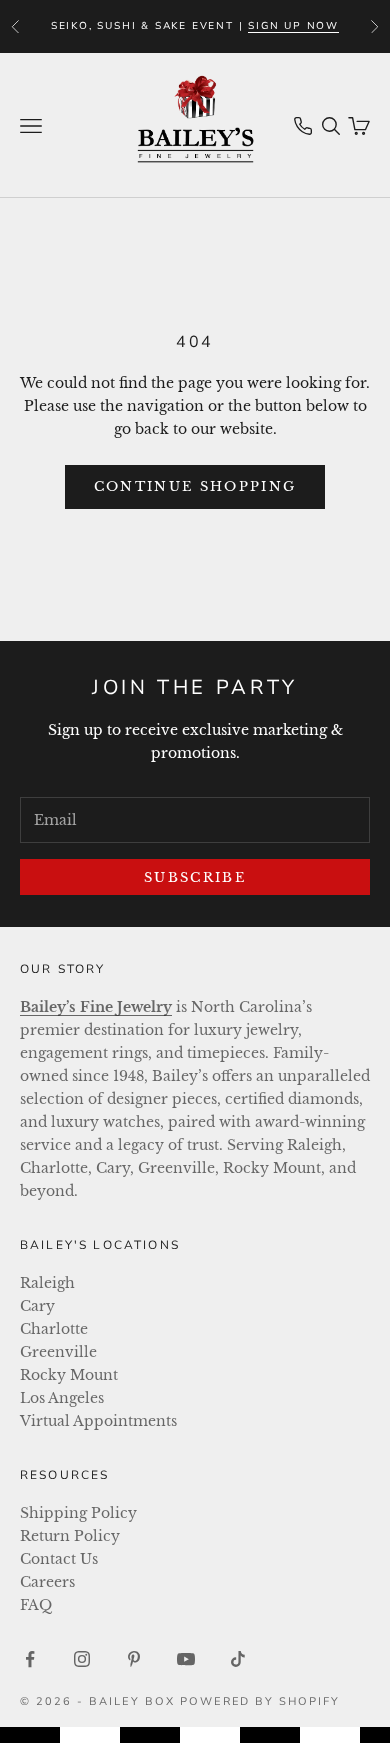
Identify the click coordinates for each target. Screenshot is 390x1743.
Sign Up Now (293, 26)
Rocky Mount (69, 1375)
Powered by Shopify (260, 1701)
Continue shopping (195, 486)
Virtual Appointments (98, 1421)
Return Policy (70, 1536)
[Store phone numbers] (303, 126)
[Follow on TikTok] (238, 1659)
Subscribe (195, 877)
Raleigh (47, 1283)
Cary (37, 1306)
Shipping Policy (78, 1513)
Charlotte (54, 1329)
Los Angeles (62, 1398)
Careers (47, 1582)
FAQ (36, 1605)
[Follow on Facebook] (30, 1659)
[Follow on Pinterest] (134, 1659)
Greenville (58, 1352)
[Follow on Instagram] (82, 1659)
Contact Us (59, 1559)
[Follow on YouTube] (186, 1659)
